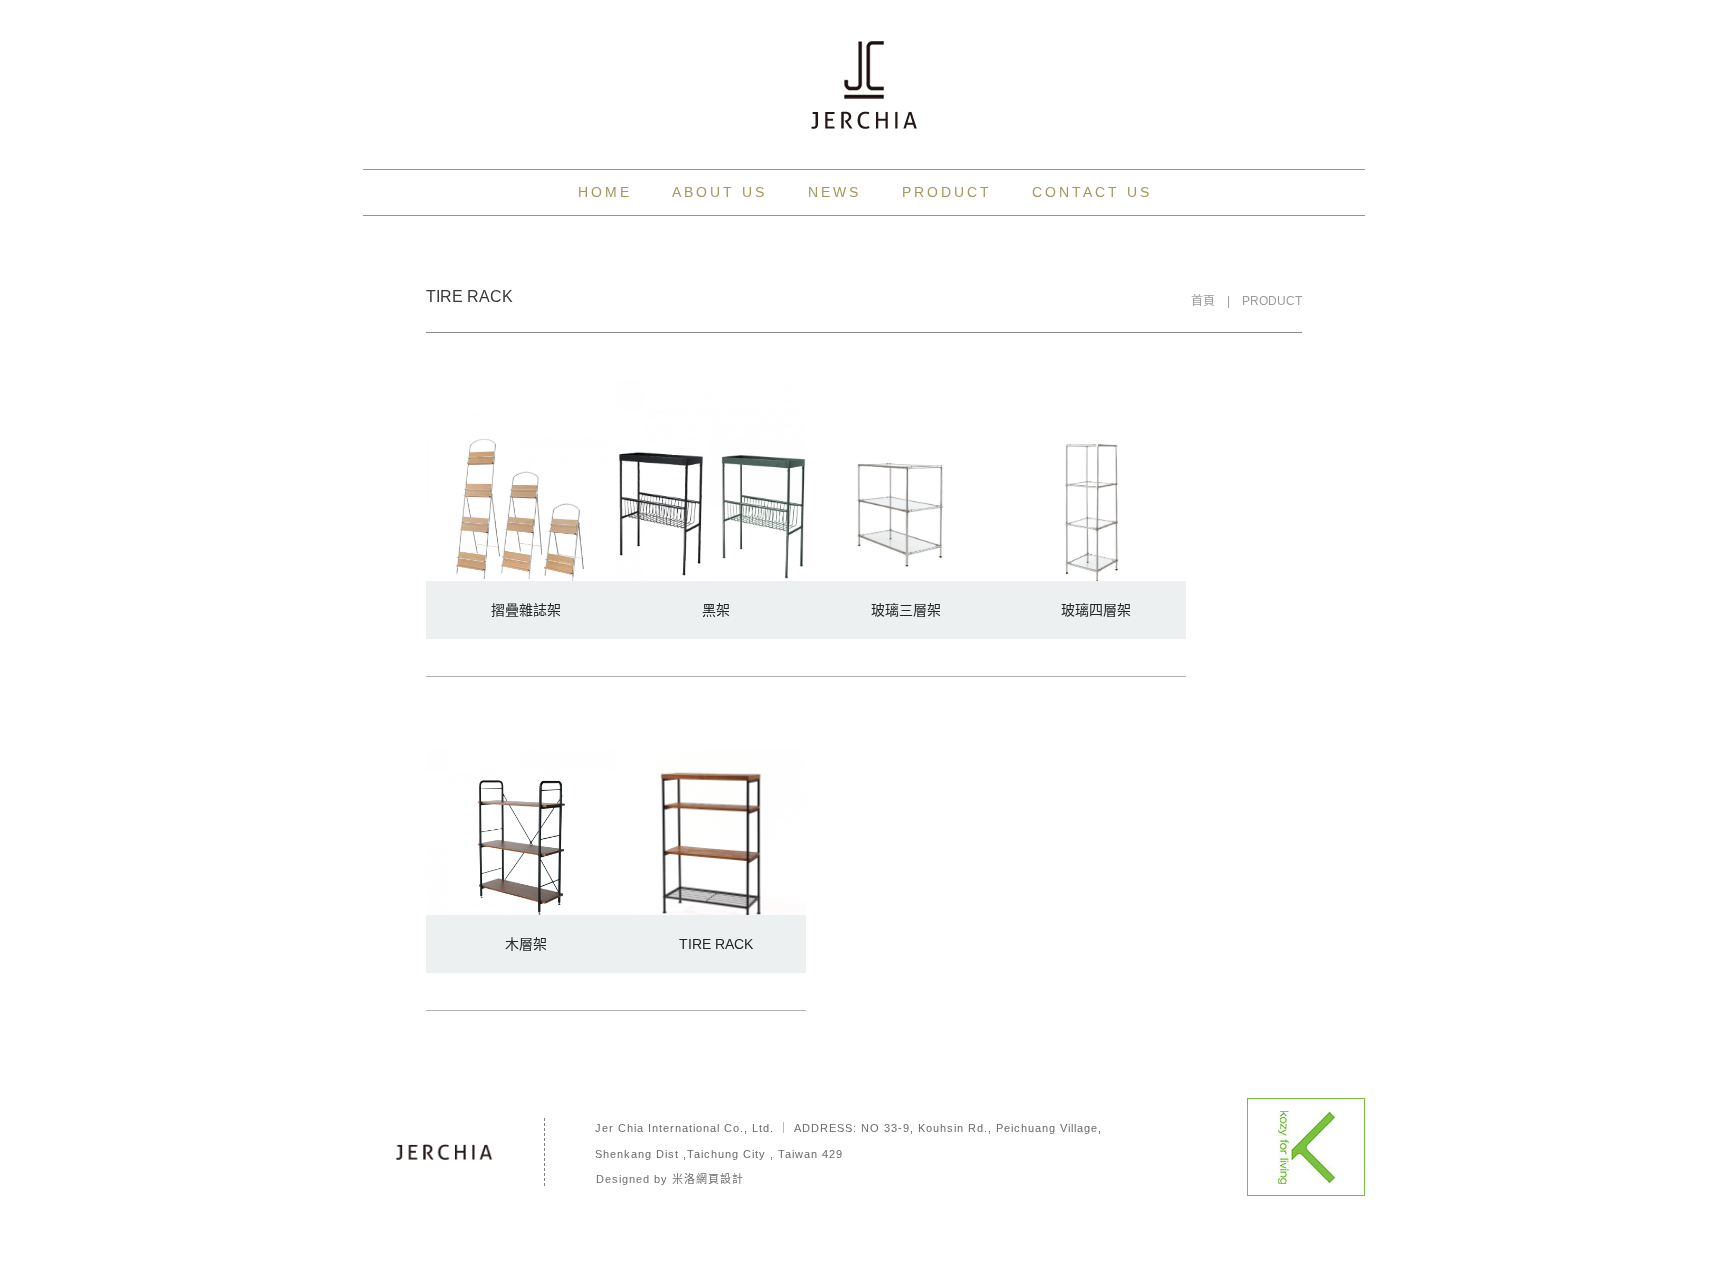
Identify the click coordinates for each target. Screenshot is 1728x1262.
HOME (605, 192)
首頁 (1203, 301)
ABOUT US (719, 192)
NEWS (834, 192)
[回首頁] (864, 85)
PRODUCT (947, 192)
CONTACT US (1092, 192)
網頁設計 (720, 1179)
